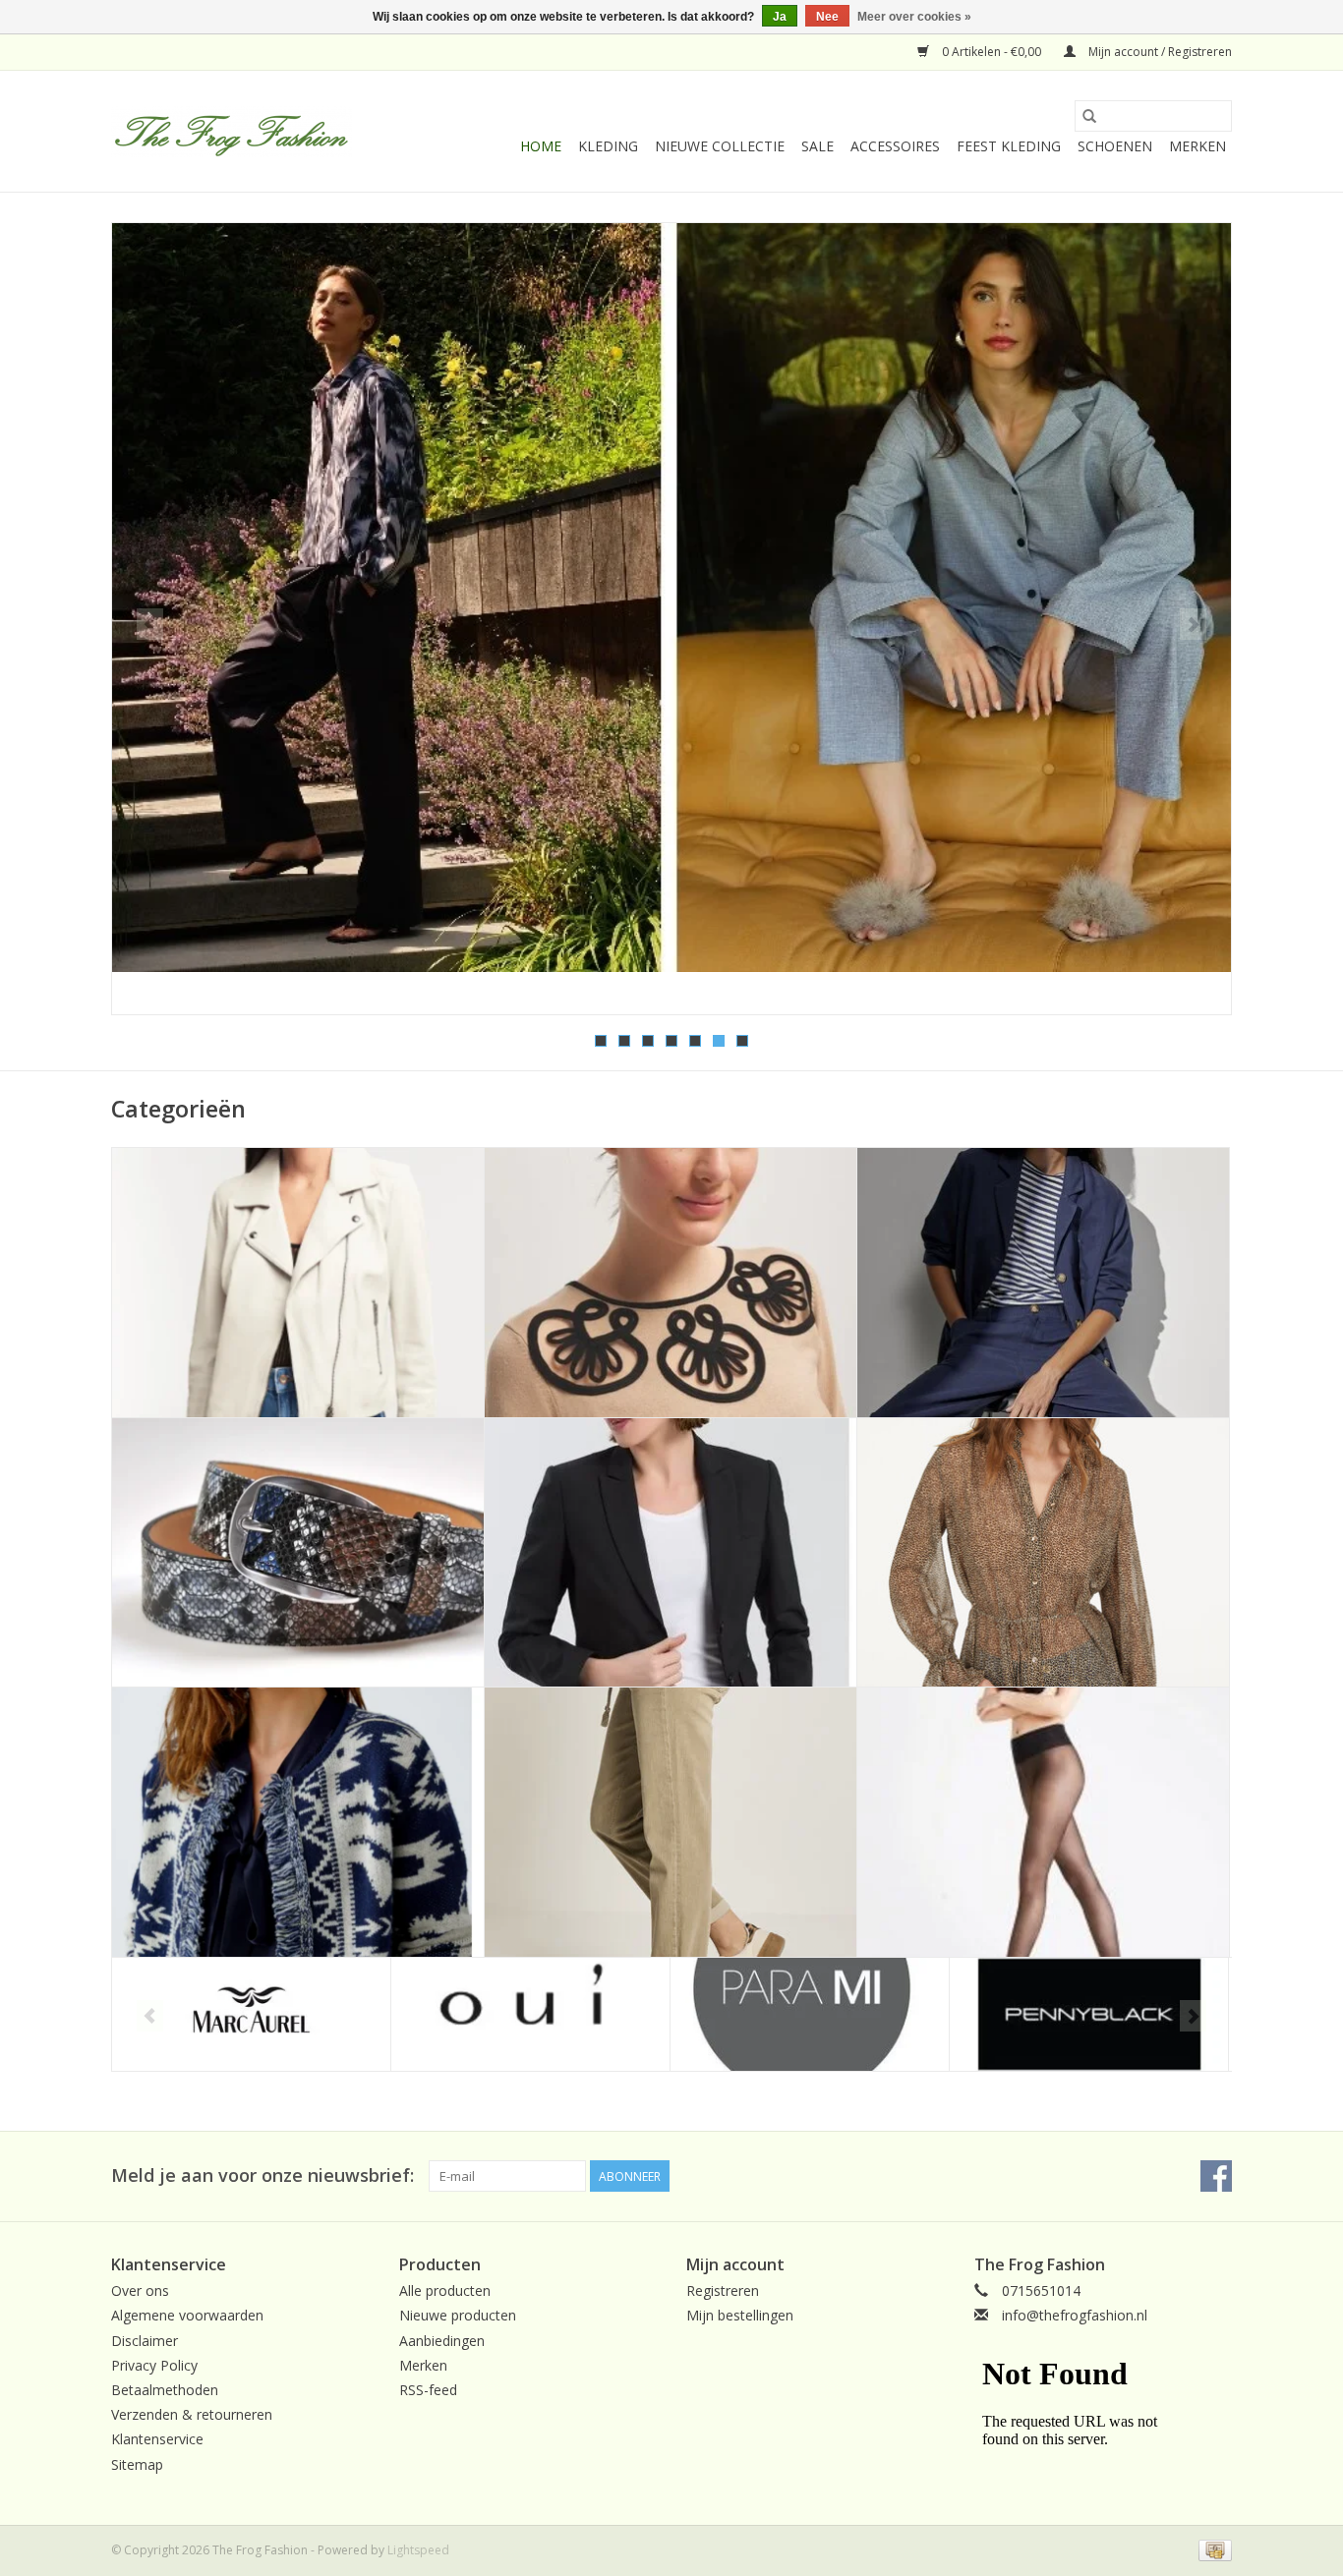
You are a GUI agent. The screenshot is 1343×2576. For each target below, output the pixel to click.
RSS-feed (428, 2390)
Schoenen (1115, 146)
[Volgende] (1193, 624)
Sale (817, 146)
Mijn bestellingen (740, 2315)
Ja (780, 17)
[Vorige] (150, 624)
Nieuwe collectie (720, 146)
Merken (1197, 146)
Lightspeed (418, 2550)
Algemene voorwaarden (187, 2315)
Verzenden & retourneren (192, 2414)
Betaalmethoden (165, 2390)
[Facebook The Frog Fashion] (1216, 2176)
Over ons (140, 2290)
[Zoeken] (1089, 116)
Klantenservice (157, 2439)
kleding (608, 146)
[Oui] (530, 2014)
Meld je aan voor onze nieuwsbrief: (263, 2175)
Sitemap (137, 2464)
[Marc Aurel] (251, 2014)
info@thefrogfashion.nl (1075, 2315)
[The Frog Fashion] (232, 132)
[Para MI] (810, 2014)
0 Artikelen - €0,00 (992, 52)
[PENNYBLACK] (1089, 2014)
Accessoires (895, 146)
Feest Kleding (1009, 146)
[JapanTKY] (671, 598)
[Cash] (1212, 2549)
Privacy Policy (154, 2365)
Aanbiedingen (442, 2341)
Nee (827, 17)
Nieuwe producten (458, 2315)
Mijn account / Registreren (1159, 52)
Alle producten (445, 2290)
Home (541, 146)
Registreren (723, 2290)
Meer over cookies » (914, 17)
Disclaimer (145, 2341)
